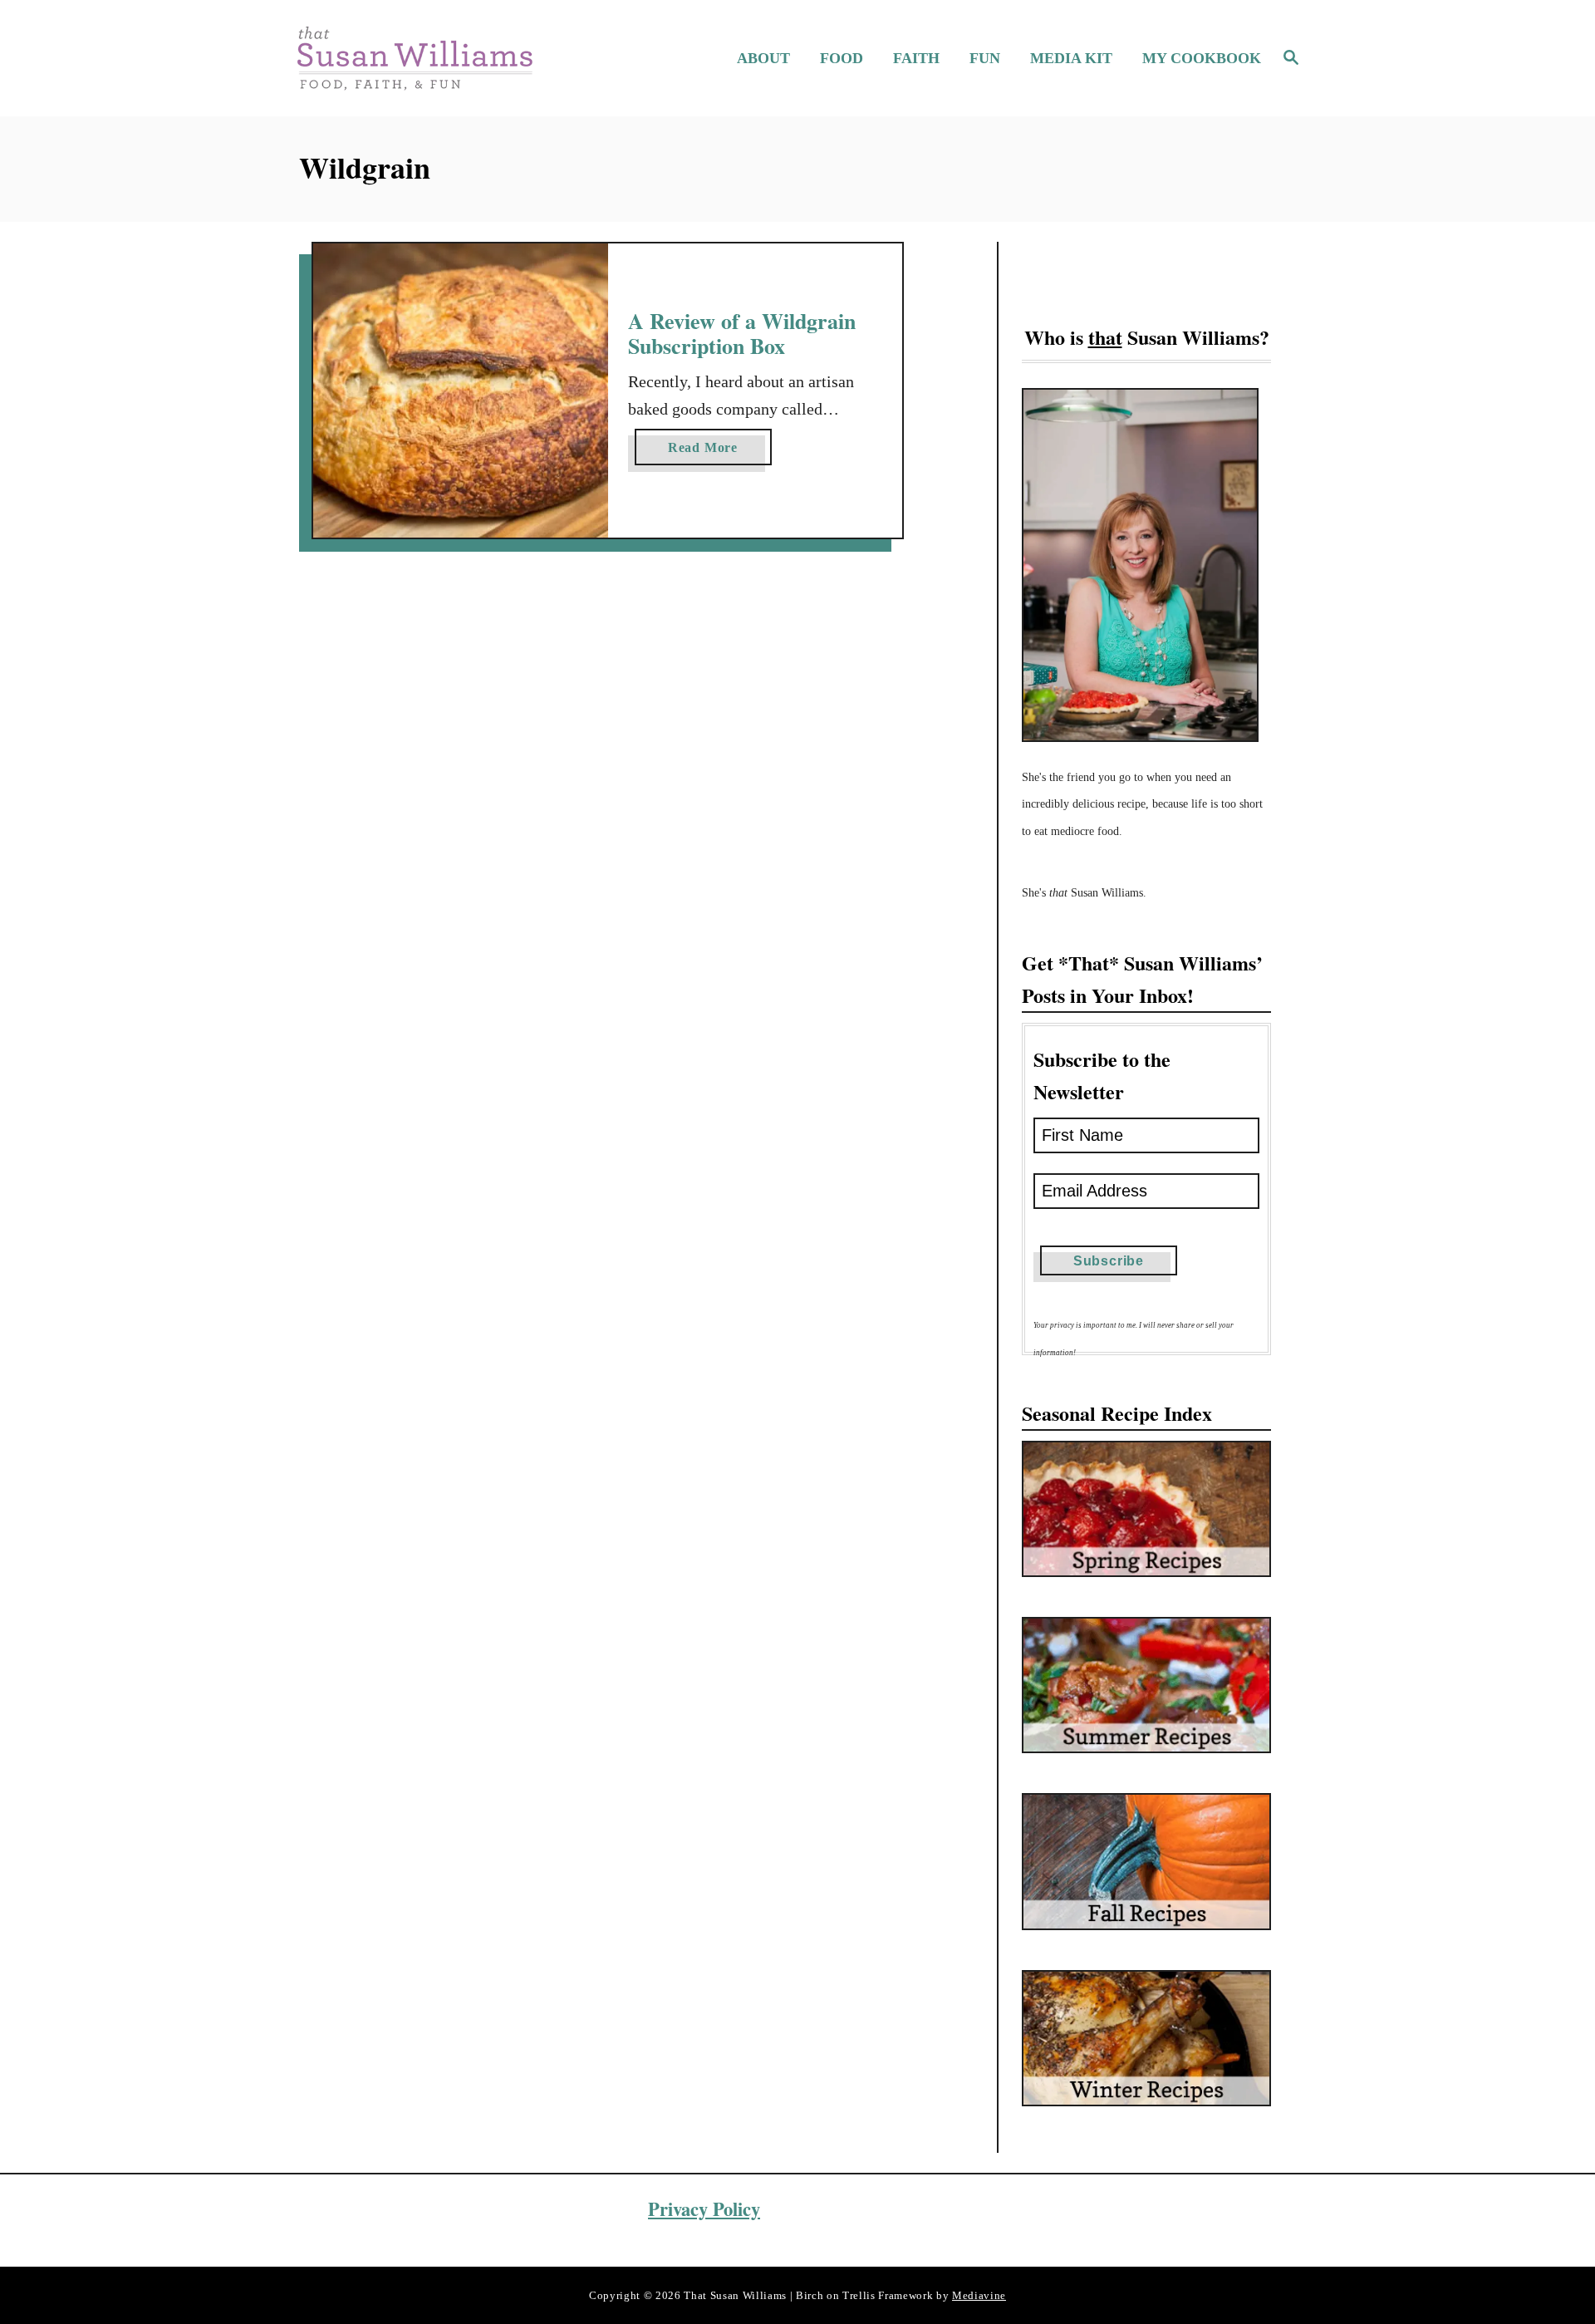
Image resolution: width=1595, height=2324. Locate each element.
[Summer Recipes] (1146, 1685)
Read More (709, 452)
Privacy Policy (704, 2209)
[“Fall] (1146, 1861)
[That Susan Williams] (414, 58)
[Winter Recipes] (1146, 2038)
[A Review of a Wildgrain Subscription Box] (461, 391)
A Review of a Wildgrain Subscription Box (742, 333)
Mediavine (979, 2295)
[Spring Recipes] (1146, 1509)
